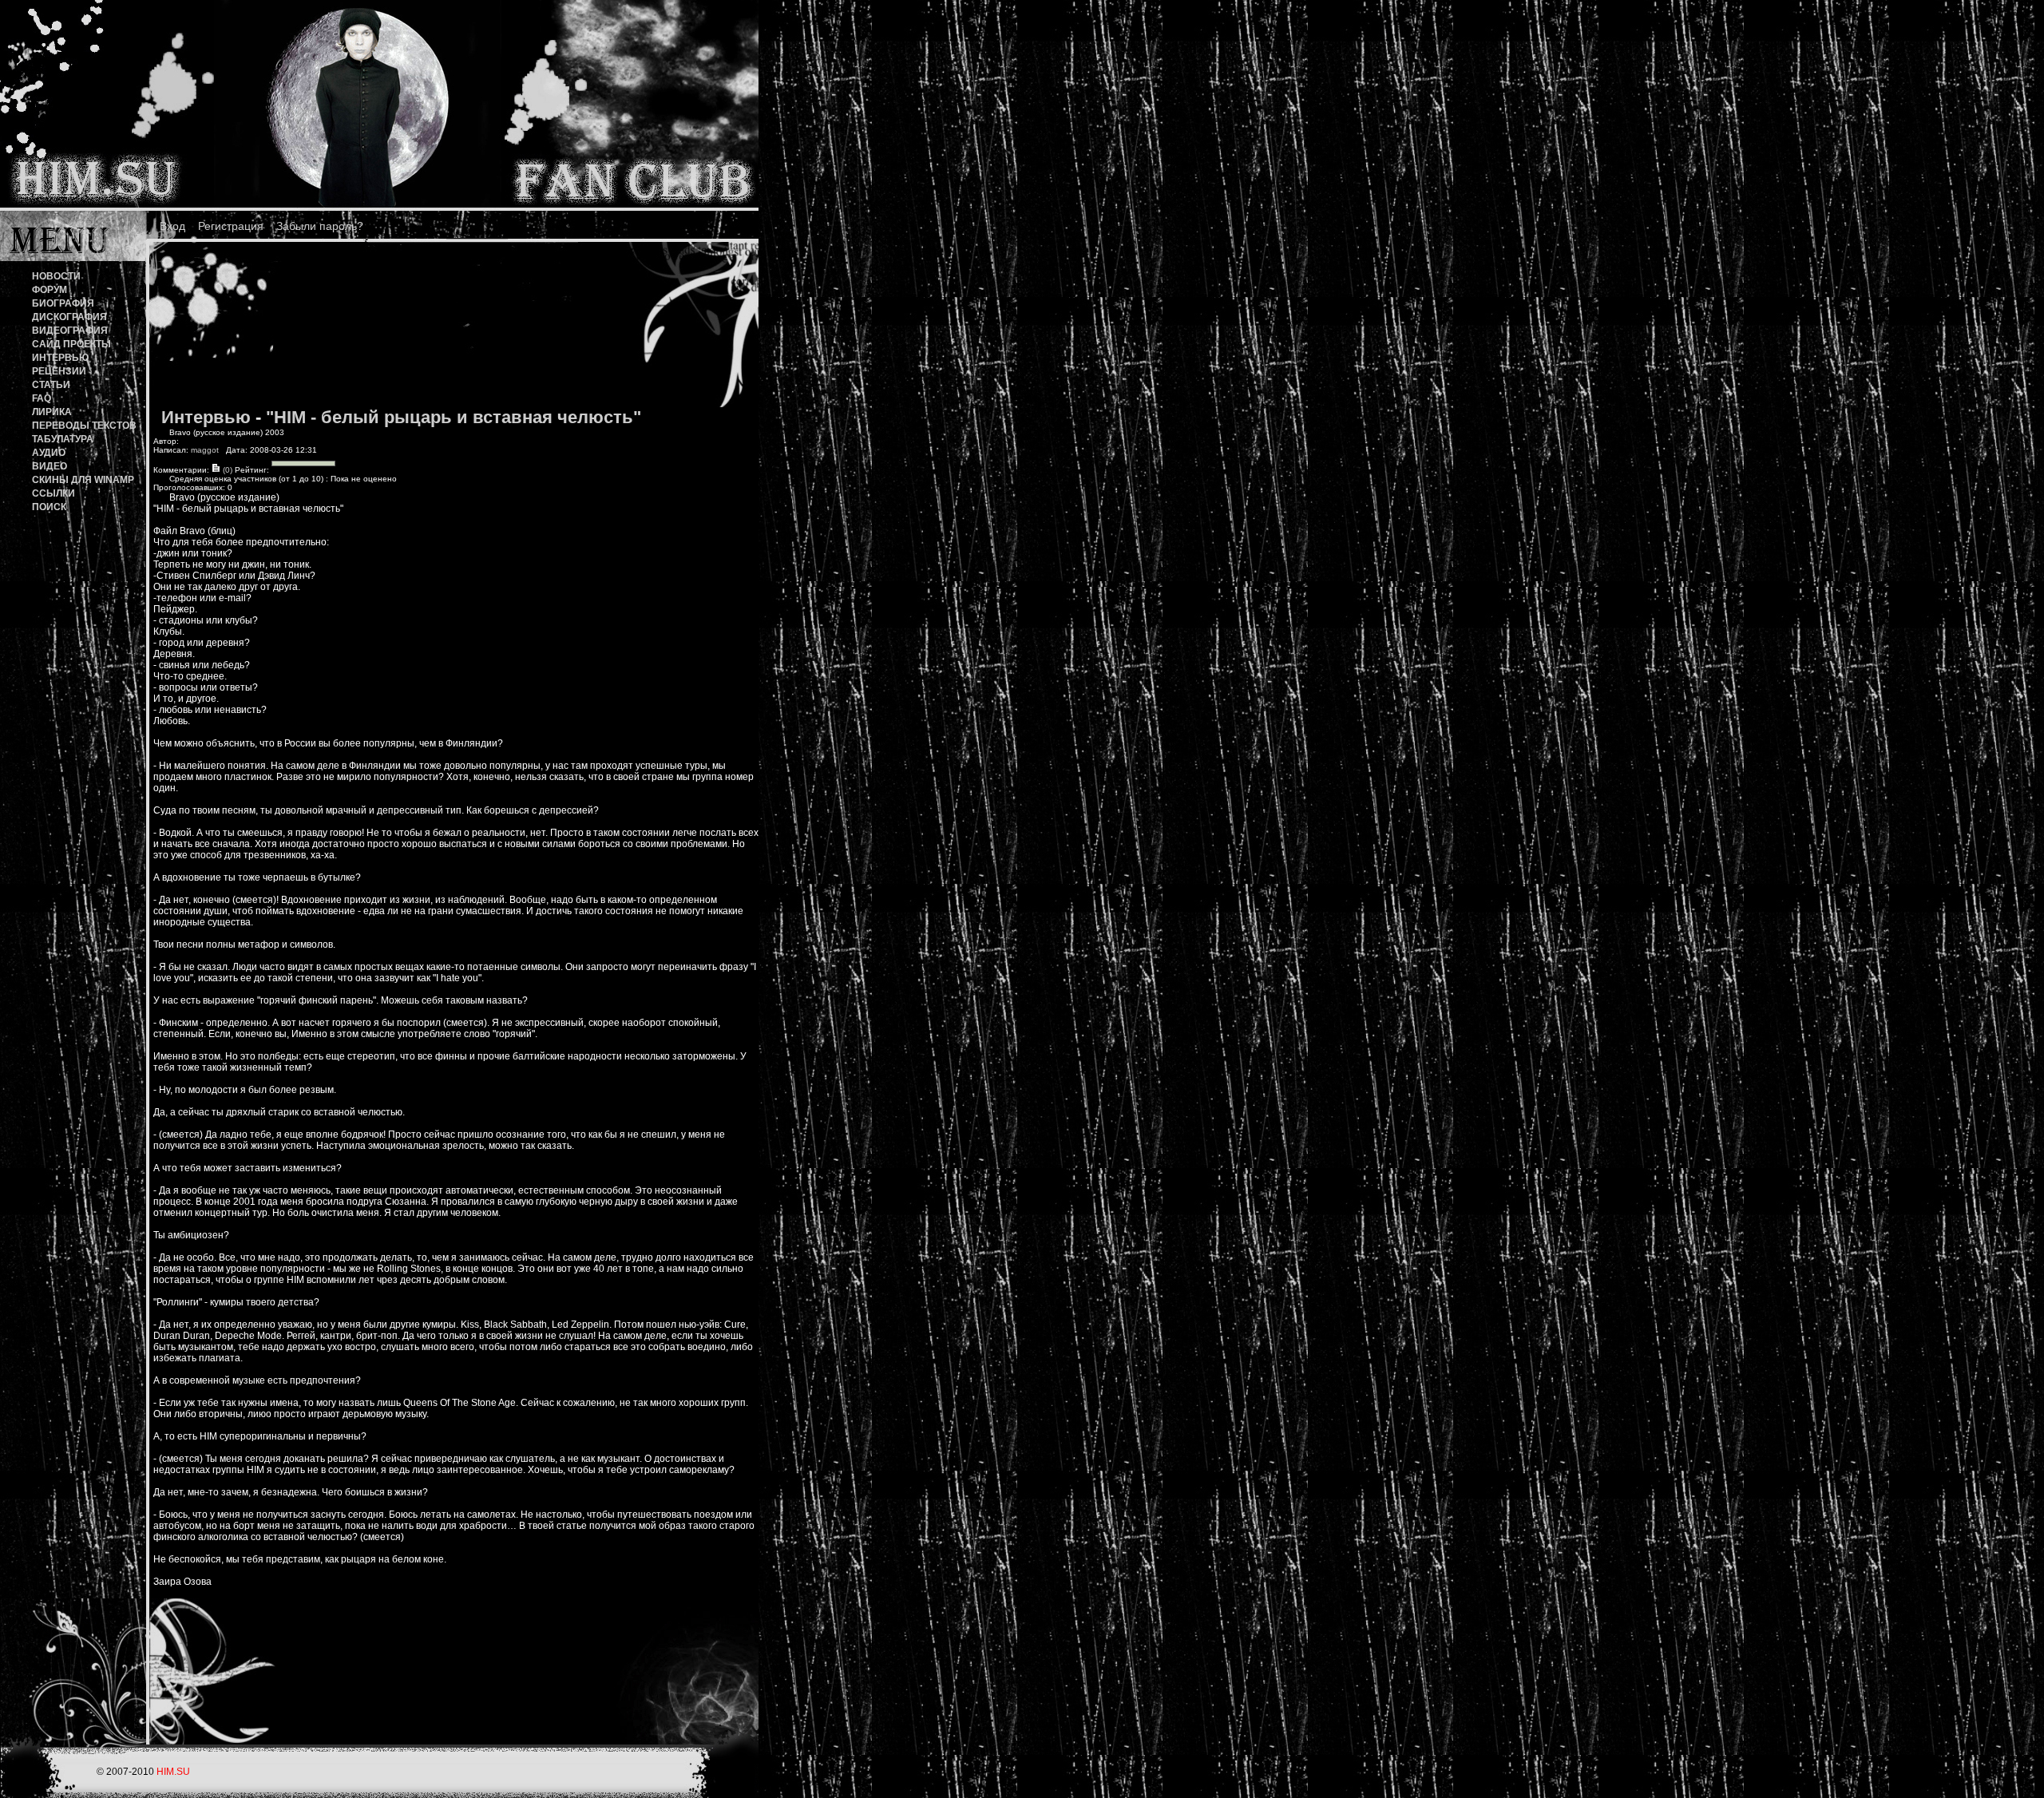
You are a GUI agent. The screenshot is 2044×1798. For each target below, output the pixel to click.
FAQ (42, 398)
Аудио (49, 453)
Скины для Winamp (83, 480)
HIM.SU (173, 1772)
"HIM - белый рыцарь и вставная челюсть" (454, 417)
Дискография (69, 317)
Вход (172, 226)
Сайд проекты (71, 344)
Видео (50, 466)
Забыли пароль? (320, 226)
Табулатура (63, 439)
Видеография (70, 331)
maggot (205, 450)
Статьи (51, 385)
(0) (226, 470)
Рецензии (59, 371)
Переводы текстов (84, 426)
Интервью (60, 358)
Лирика (52, 412)
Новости (56, 276)
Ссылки (53, 493)
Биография (63, 303)
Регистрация (231, 226)
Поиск (49, 507)
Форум (50, 290)
